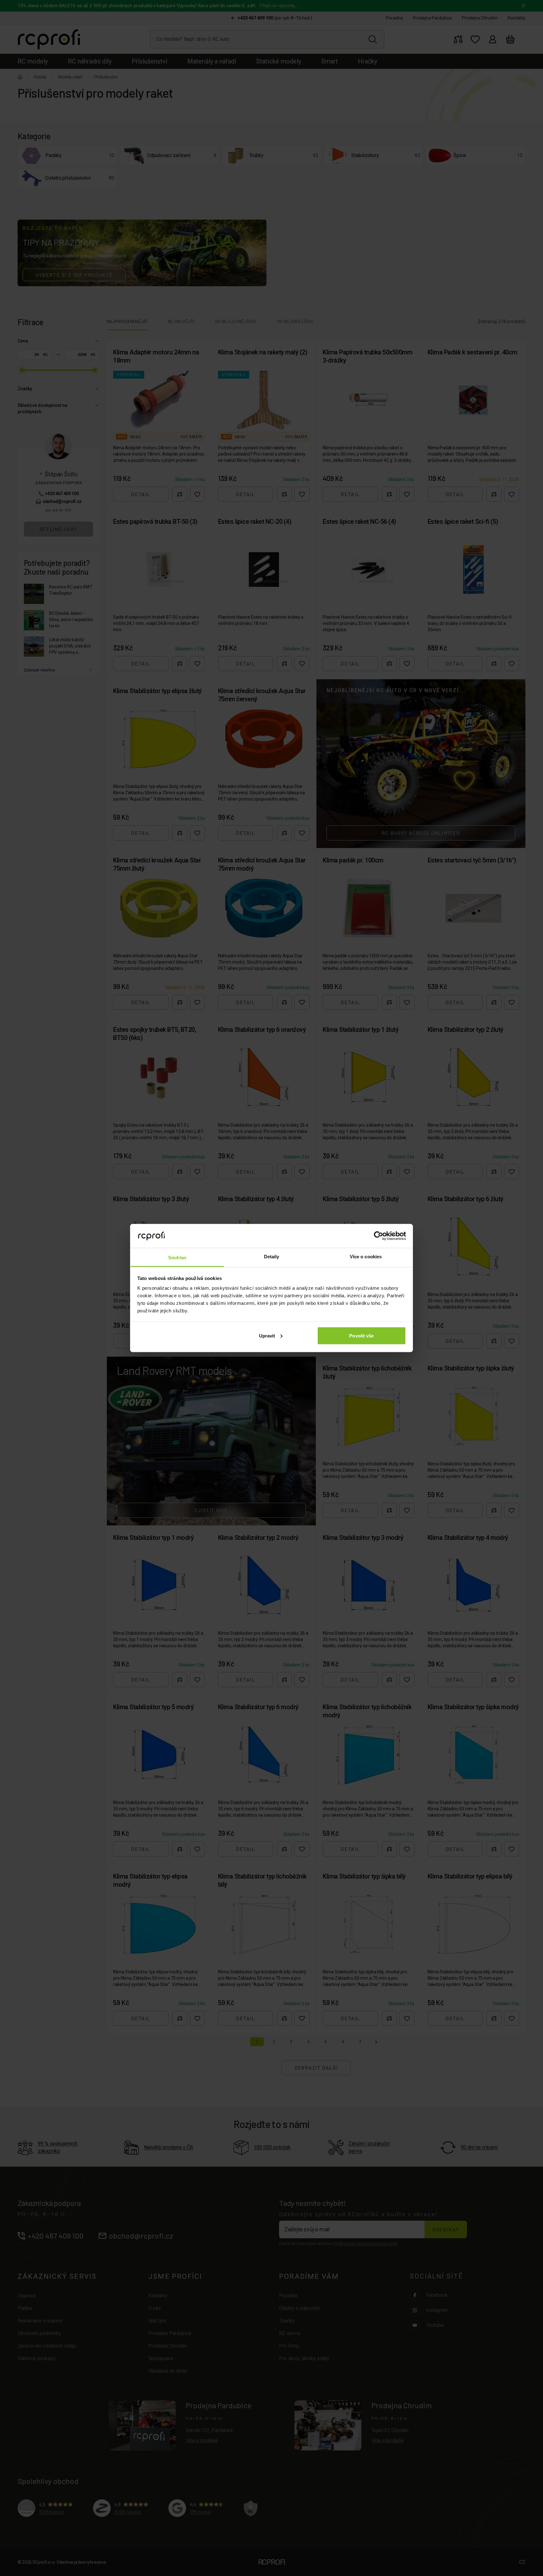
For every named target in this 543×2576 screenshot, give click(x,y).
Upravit (267, 1335)
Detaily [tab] (272, 1257)
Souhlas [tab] (177, 1258)
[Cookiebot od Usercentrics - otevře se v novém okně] (378, 1236)
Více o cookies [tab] (366, 1257)
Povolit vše (361, 1335)
